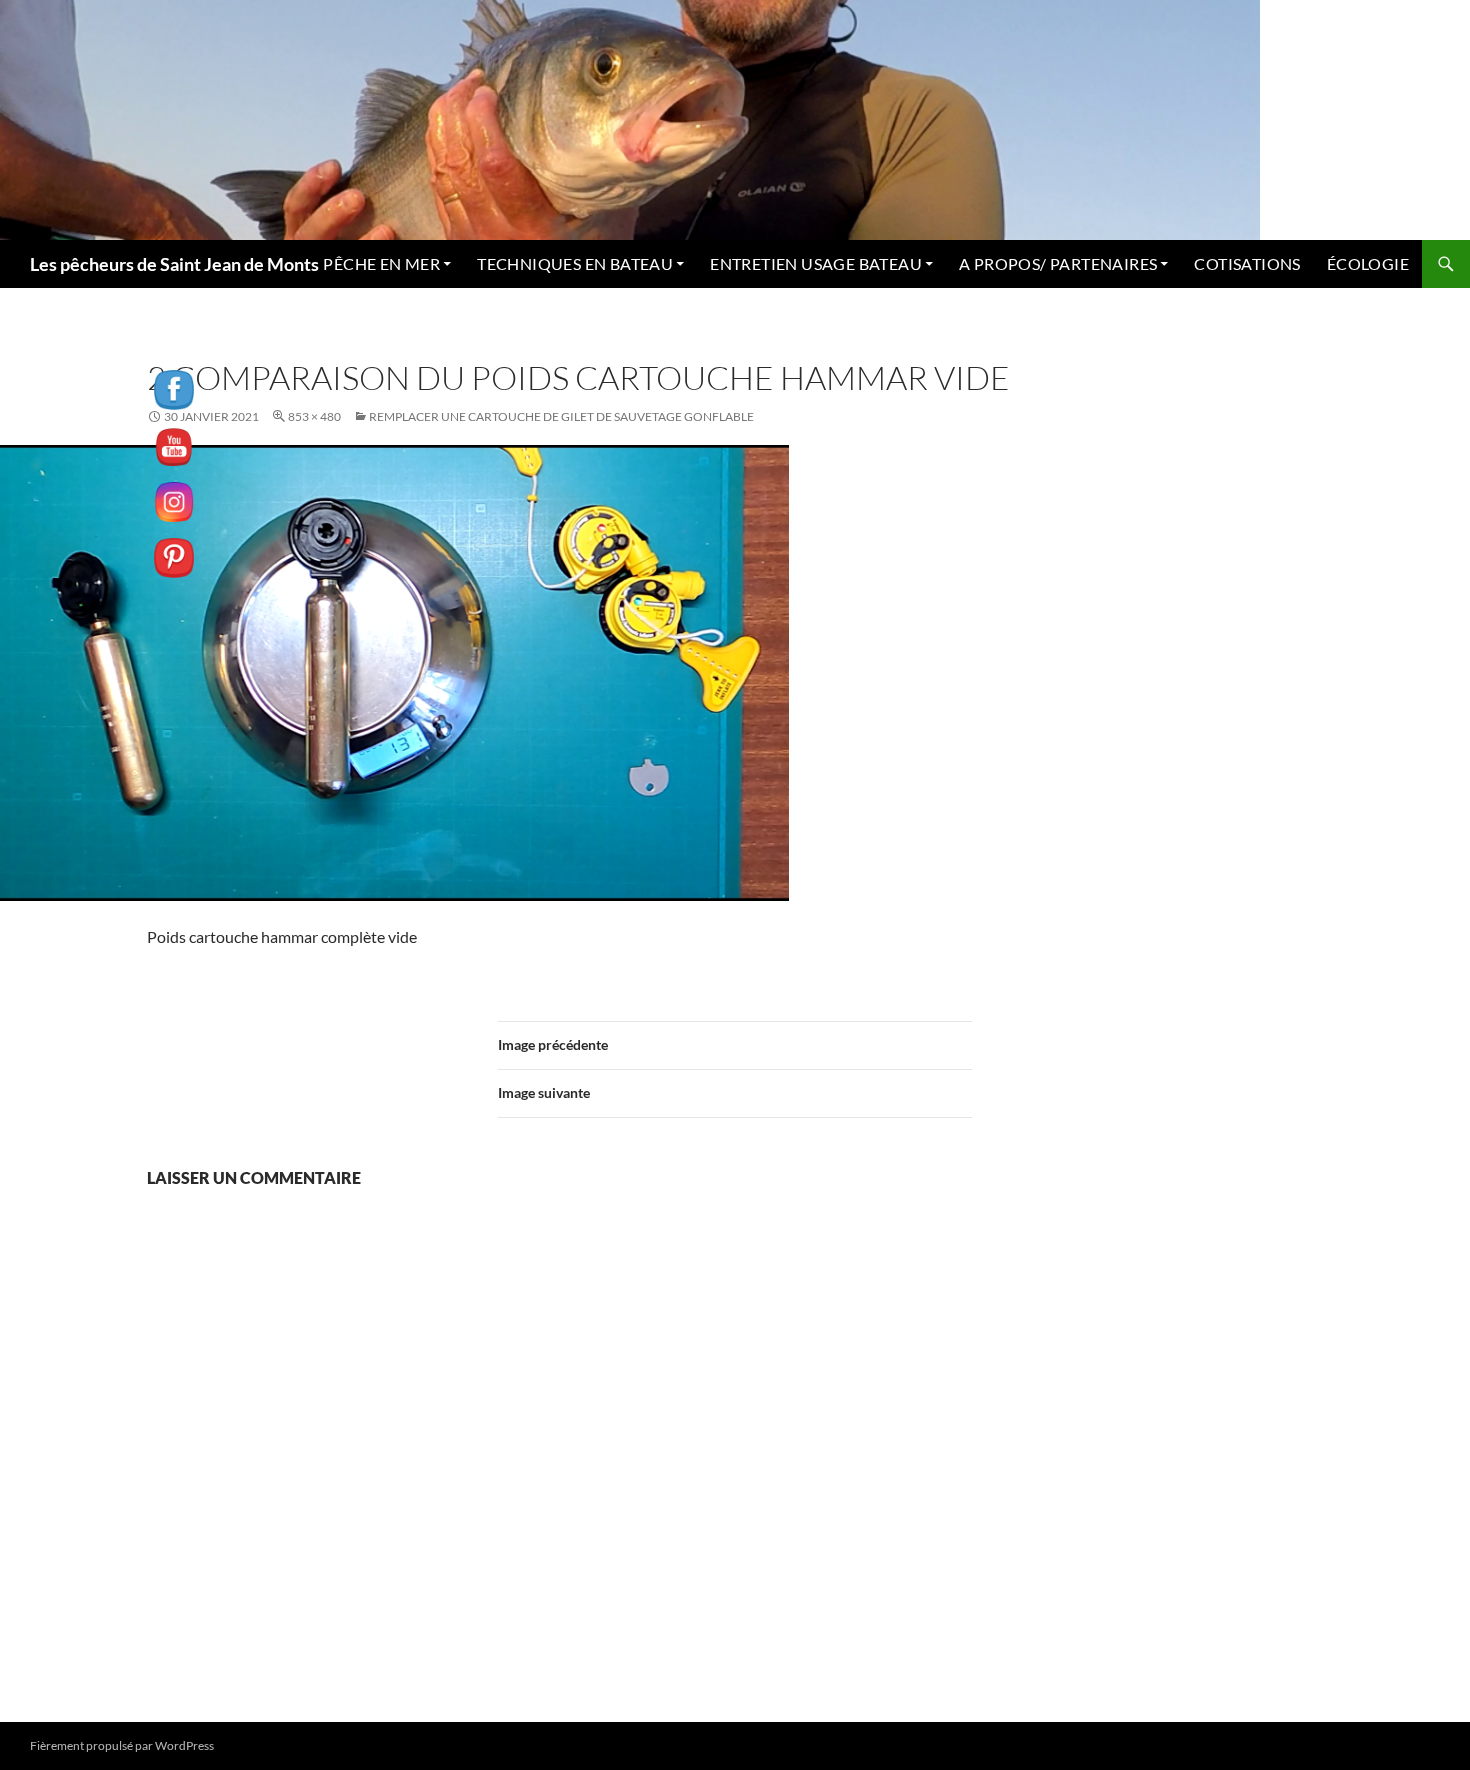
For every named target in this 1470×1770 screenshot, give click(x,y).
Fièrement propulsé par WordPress (122, 1745)
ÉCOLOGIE (1368, 263)
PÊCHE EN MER (381, 263)
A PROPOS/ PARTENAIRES (1058, 263)
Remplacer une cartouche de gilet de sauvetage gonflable (561, 416)
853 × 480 (314, 416)
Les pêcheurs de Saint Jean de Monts (174, 264)
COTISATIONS (1247, 263)
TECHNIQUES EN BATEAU (575, 263)
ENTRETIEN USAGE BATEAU (816, 263)
